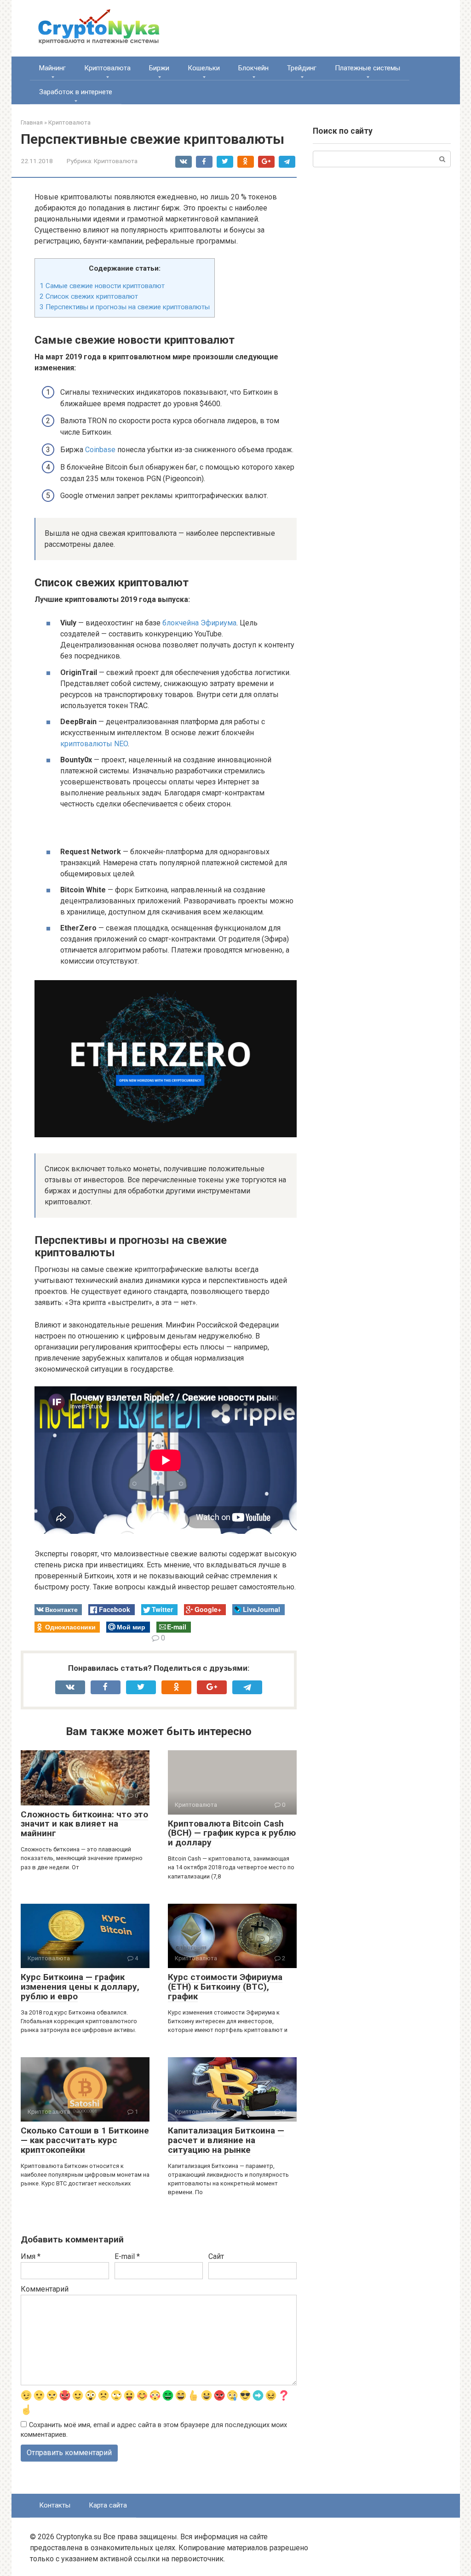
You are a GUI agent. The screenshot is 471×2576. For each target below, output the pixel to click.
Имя (31, 2256)
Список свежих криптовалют (89, 296)
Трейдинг (302, 68)
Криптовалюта (107, 68)
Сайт (216, 2256)
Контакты (55, 2505)
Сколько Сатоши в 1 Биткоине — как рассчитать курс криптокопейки (85, 2140)
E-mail (127, 2256)
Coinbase (100, 450)
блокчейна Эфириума (199, 623)
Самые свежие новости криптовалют (102, 286)
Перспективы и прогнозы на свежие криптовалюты (125, 307)
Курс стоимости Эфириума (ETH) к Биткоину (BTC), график (225, 1987)
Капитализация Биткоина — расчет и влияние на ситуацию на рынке (226, 2140)
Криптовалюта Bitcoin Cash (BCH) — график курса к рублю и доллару (232, 1833)
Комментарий (45, 2289)
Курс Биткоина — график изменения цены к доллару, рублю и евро (80, 1987)
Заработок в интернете (76, 92)
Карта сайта (108, 2505)
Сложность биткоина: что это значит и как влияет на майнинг (84, 1824)
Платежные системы (368, 68)
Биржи (159, 68)
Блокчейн (253, 68)
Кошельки (204, 68)
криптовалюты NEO (94, 744)
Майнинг (52, 68)
